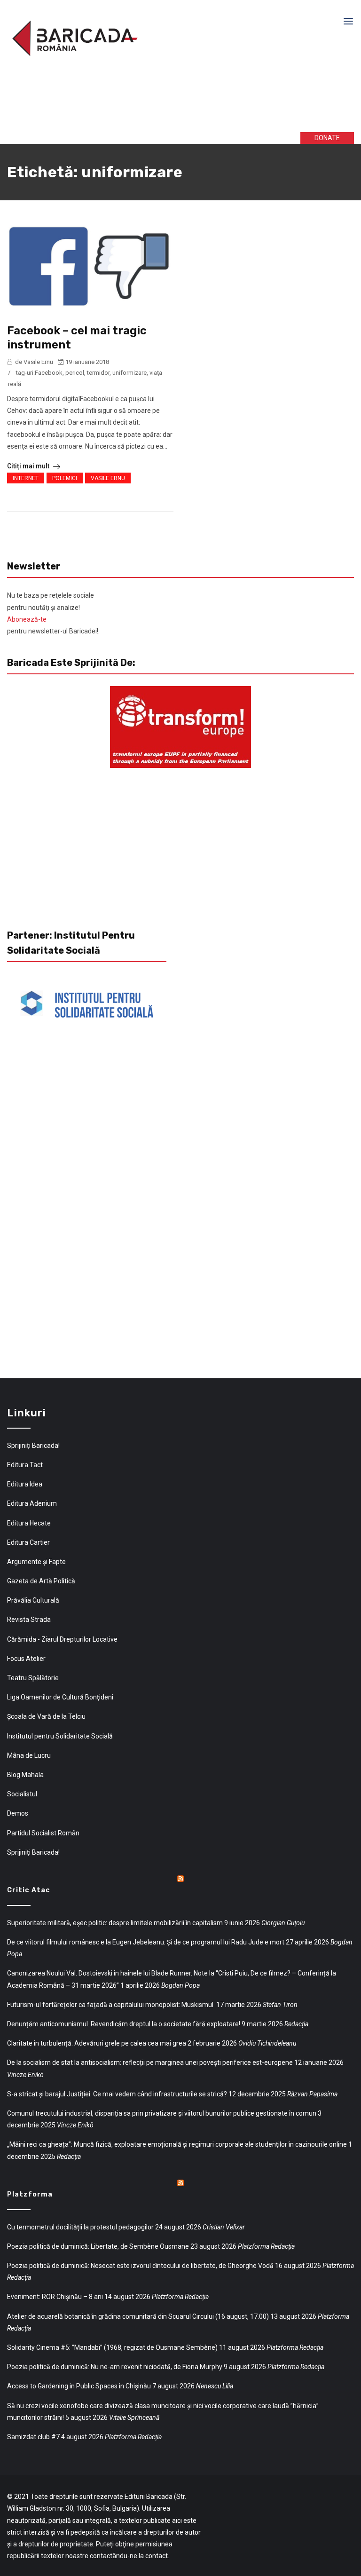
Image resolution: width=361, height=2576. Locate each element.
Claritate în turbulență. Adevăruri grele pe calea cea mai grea (97, 2043)
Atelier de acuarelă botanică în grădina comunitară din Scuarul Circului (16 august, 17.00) (138, 2316)
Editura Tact (25, 1465)
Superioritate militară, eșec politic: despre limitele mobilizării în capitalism (115, 1923)
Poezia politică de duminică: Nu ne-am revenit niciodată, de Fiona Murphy (115, 2367)
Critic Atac (29, 1890)
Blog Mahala (25, 1775)
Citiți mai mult (29, 466)
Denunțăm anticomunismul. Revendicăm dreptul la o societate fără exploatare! (124, 2024)
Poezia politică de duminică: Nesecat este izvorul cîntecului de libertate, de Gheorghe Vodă (140, 2266)
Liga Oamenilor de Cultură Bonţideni (60, 1697)
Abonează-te (27, 619)
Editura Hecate (29, 1523)
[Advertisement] (150, 103)
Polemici (65, 478)
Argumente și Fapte (36, 1562)
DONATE (327, 138)
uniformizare (129, 373)
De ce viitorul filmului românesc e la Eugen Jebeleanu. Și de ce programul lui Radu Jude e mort (146, 1942)
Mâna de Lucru (29, 1755)
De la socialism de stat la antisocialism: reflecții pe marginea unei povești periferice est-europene (150, 2062)
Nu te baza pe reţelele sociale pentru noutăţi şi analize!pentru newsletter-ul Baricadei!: (53, 613)
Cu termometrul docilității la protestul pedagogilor (80, 2227)
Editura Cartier (28, 1542)
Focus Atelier (26, 1659)
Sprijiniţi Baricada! (33, 1446)
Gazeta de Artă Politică (41, 1581)
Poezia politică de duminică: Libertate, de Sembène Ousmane (98, 2246)
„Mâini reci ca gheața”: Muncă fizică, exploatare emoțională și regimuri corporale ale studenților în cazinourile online (177, 2144)
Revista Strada (29, 1620)
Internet (26, 478)
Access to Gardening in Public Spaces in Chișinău (79, 2386)
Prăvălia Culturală (33, 1600)
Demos (18, 1813)
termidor (98, 373)
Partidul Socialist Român (43, 1833)
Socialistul (22, 1794)
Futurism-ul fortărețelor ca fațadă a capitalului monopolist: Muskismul (111, 2005)
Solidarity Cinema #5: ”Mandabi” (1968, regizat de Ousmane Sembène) (112, 2347)
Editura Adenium (32, 1503)
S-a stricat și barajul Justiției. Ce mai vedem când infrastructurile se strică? (117, 2094)
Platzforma (30, 2194)
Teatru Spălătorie (33, 1678)
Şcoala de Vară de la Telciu (46, 1716)
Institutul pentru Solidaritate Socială (60, 1736)
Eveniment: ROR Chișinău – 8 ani (55, 2297)
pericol (75, 373)
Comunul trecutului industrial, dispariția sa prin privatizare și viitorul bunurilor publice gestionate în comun (162, 2113)
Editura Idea (25, 1484)
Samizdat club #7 (33, 2437)
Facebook (49, 373)
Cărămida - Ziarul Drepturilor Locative (62, 1639)
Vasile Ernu (108, 478)
